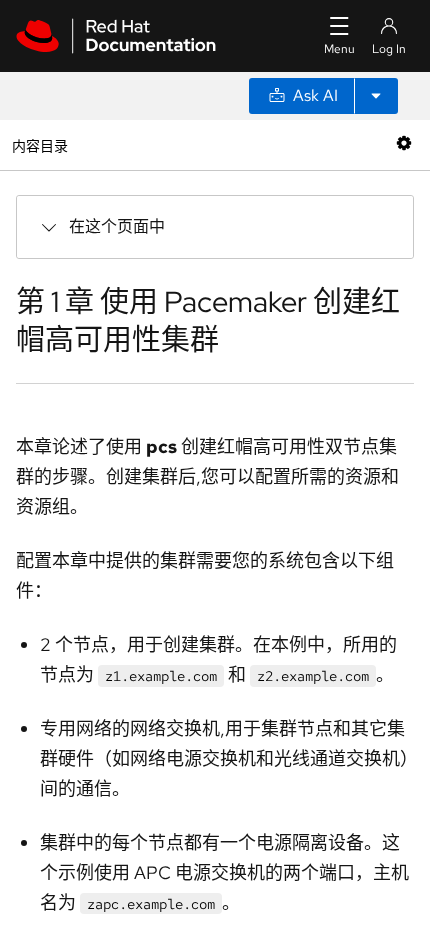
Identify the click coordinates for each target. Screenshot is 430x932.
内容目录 (39, 144)
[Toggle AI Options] (376, 96)
